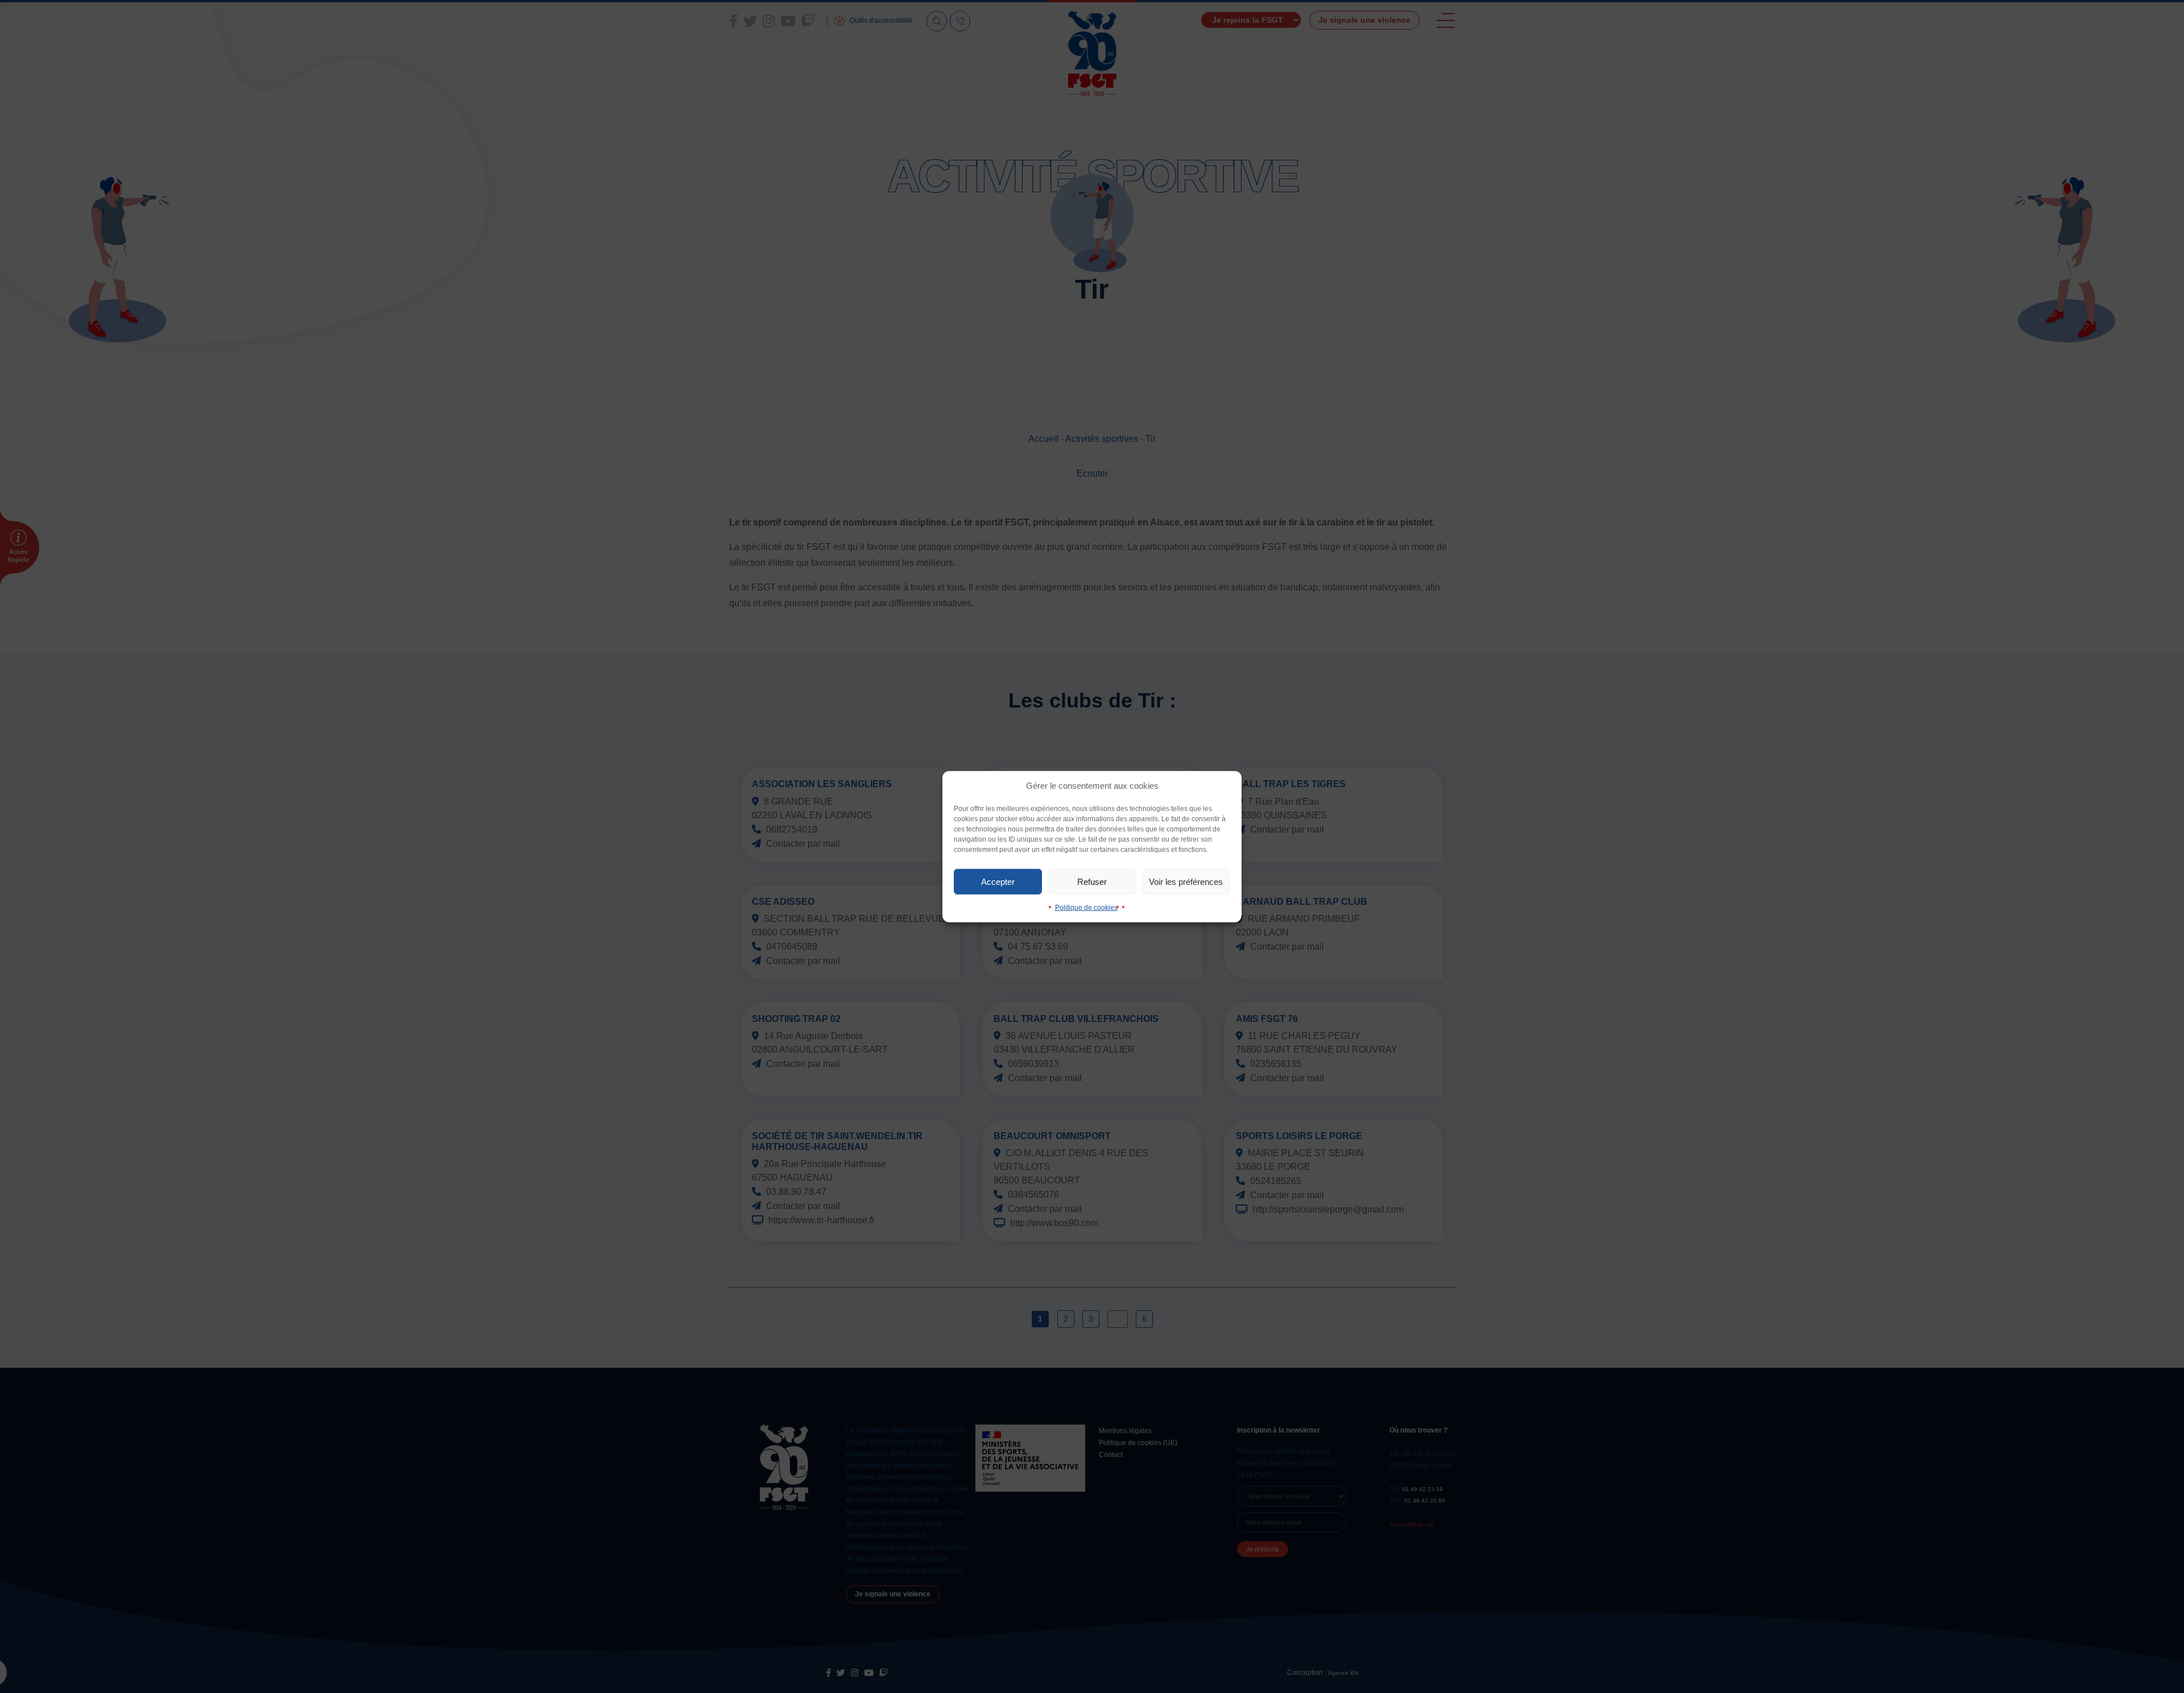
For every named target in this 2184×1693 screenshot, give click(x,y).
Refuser (1092, 881)
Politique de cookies (1086, 908)
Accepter (998, 881)
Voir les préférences (1186, 881)
